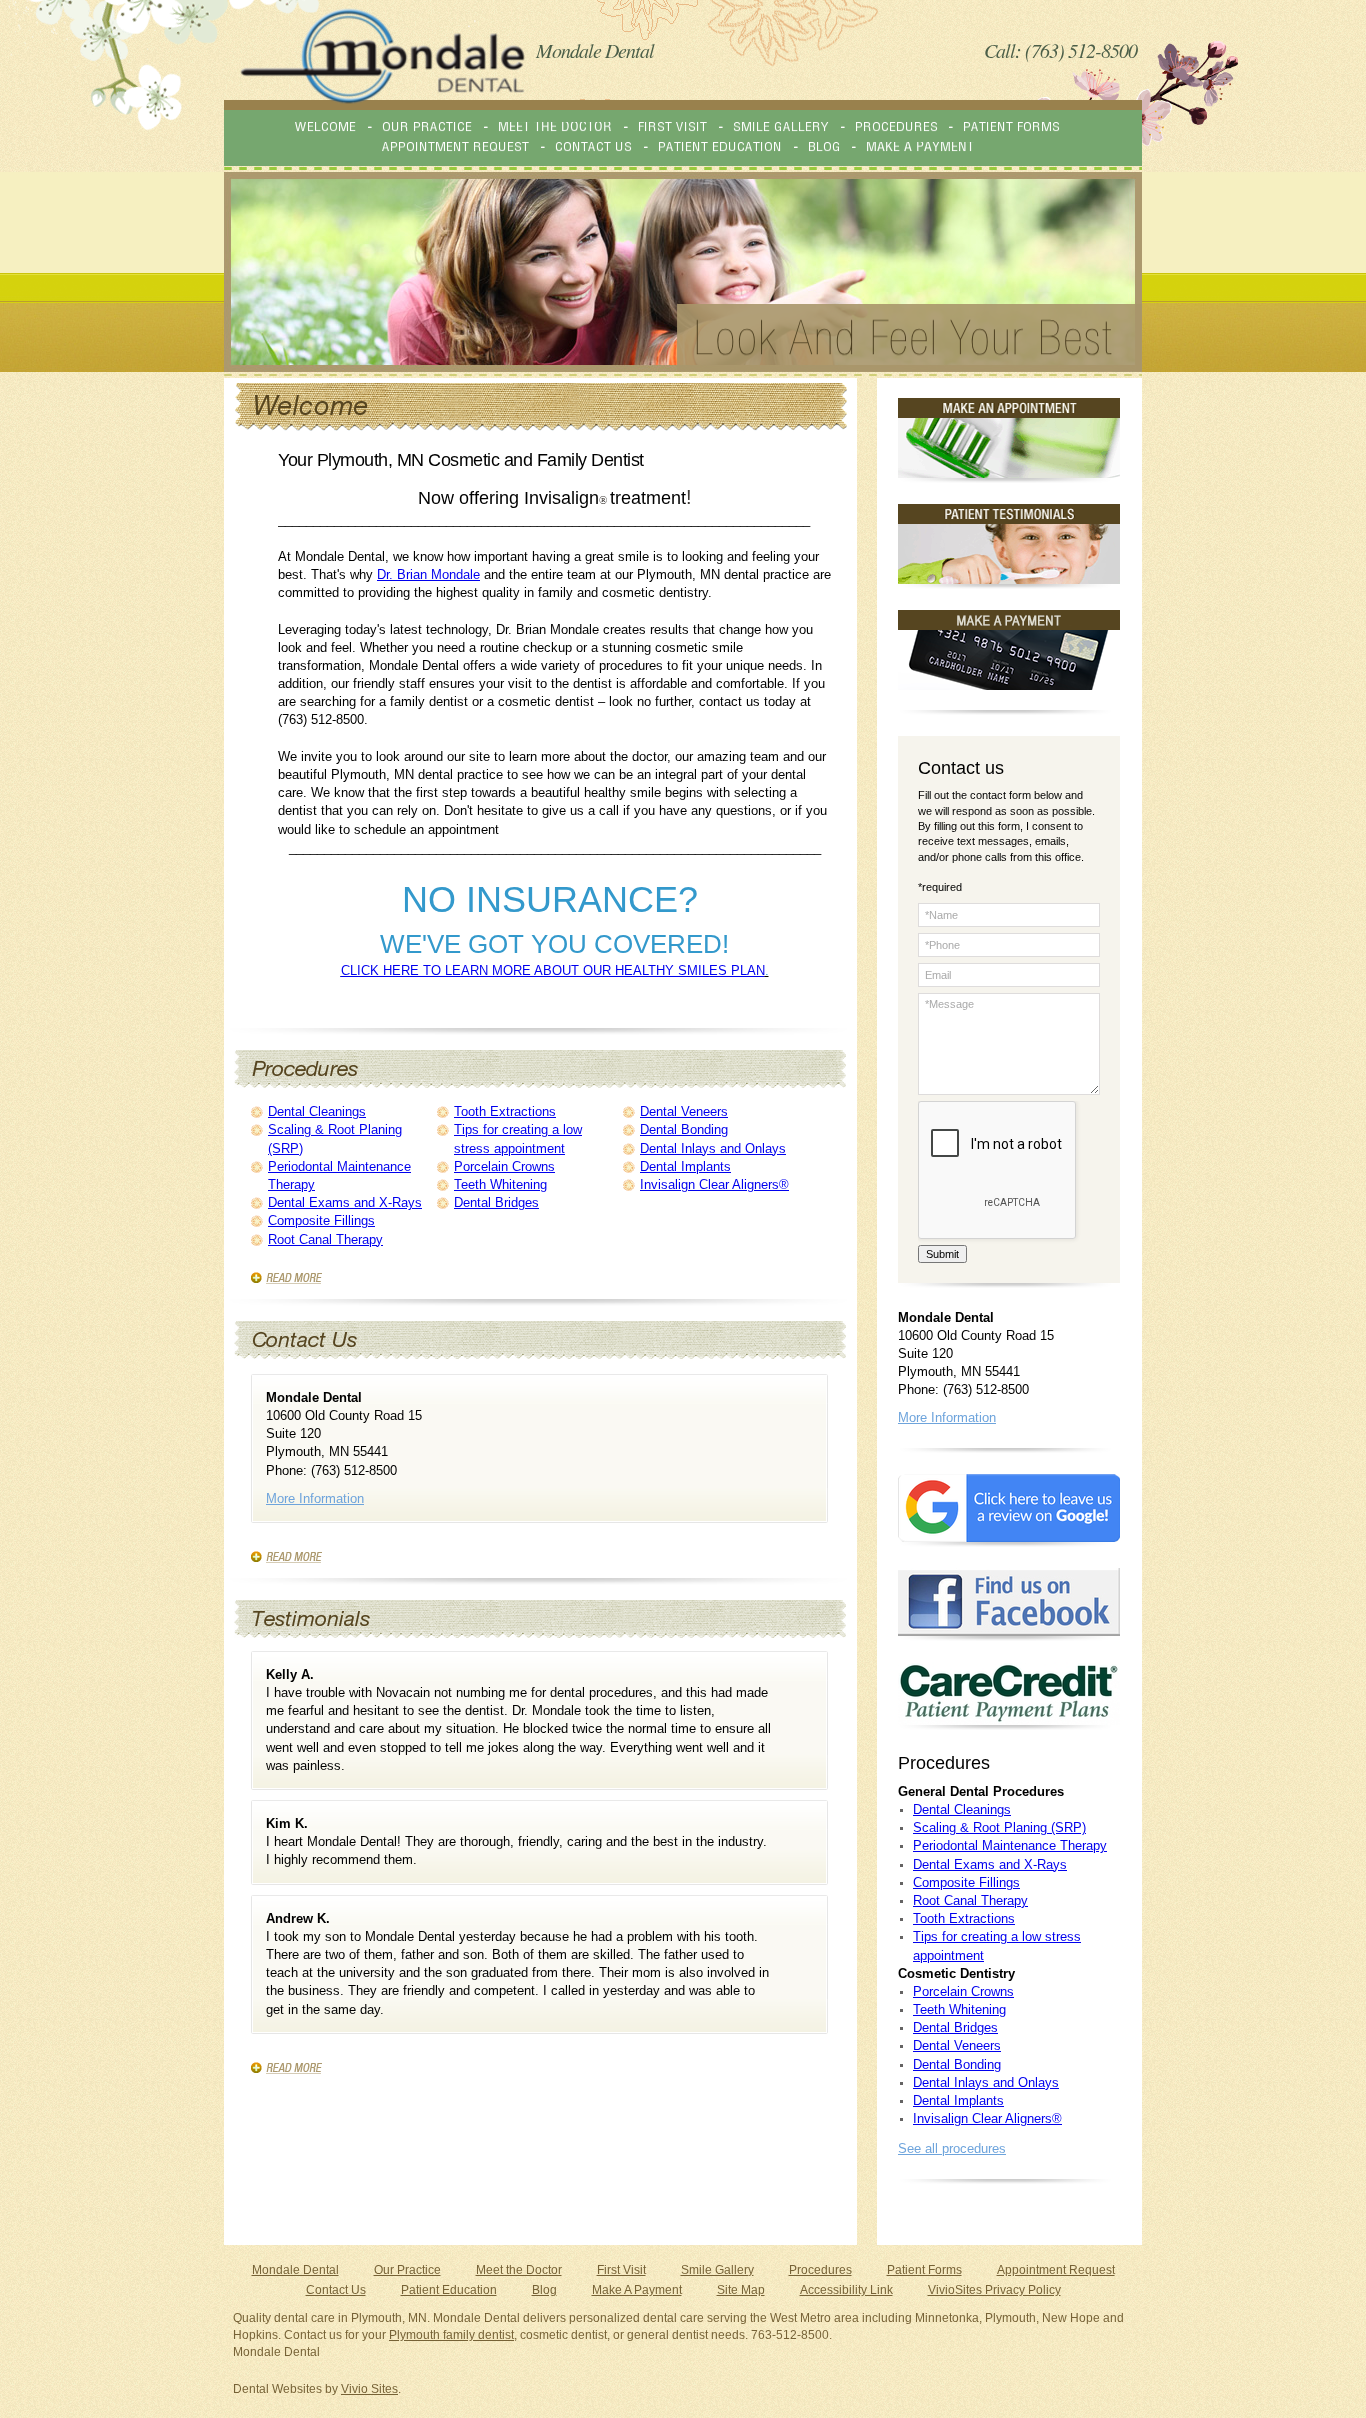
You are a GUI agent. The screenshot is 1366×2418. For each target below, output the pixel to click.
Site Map (741, 2290)
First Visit (621, 2270)
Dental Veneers (684, 1111)
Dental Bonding (684, 1129)
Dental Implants (685, 1166)
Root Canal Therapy (325, 1239)
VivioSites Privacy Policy (994, 2290)
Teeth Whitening (500, 1184)
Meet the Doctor (519, 2270)
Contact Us (336, 2290)
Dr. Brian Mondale (428, 574)
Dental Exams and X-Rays (345, 1202)
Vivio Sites (369, 2389)
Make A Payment (637, 2290)
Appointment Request (1056, 2270)
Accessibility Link (846, 2290)
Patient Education (449, 2290)
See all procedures (952, 2148)
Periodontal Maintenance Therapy (1010, 1845)
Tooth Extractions (505, 1111)
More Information (315, 1498)
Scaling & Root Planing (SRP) (999, 1827)
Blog (544, 2290)
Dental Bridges (496, 1202)
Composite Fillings (321, 1220)
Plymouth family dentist (451, 2335)
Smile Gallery (717, 2270)
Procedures (820, 2270)
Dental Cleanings (317, 1111)
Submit (942, 1254)
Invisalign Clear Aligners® (714, 1184)
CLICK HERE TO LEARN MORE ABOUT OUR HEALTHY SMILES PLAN (553, 970)
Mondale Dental (295, 2270)
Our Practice (407, 2270)
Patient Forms (924, 2270)
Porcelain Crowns (504, 1166)
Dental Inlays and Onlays (713, 1148)
